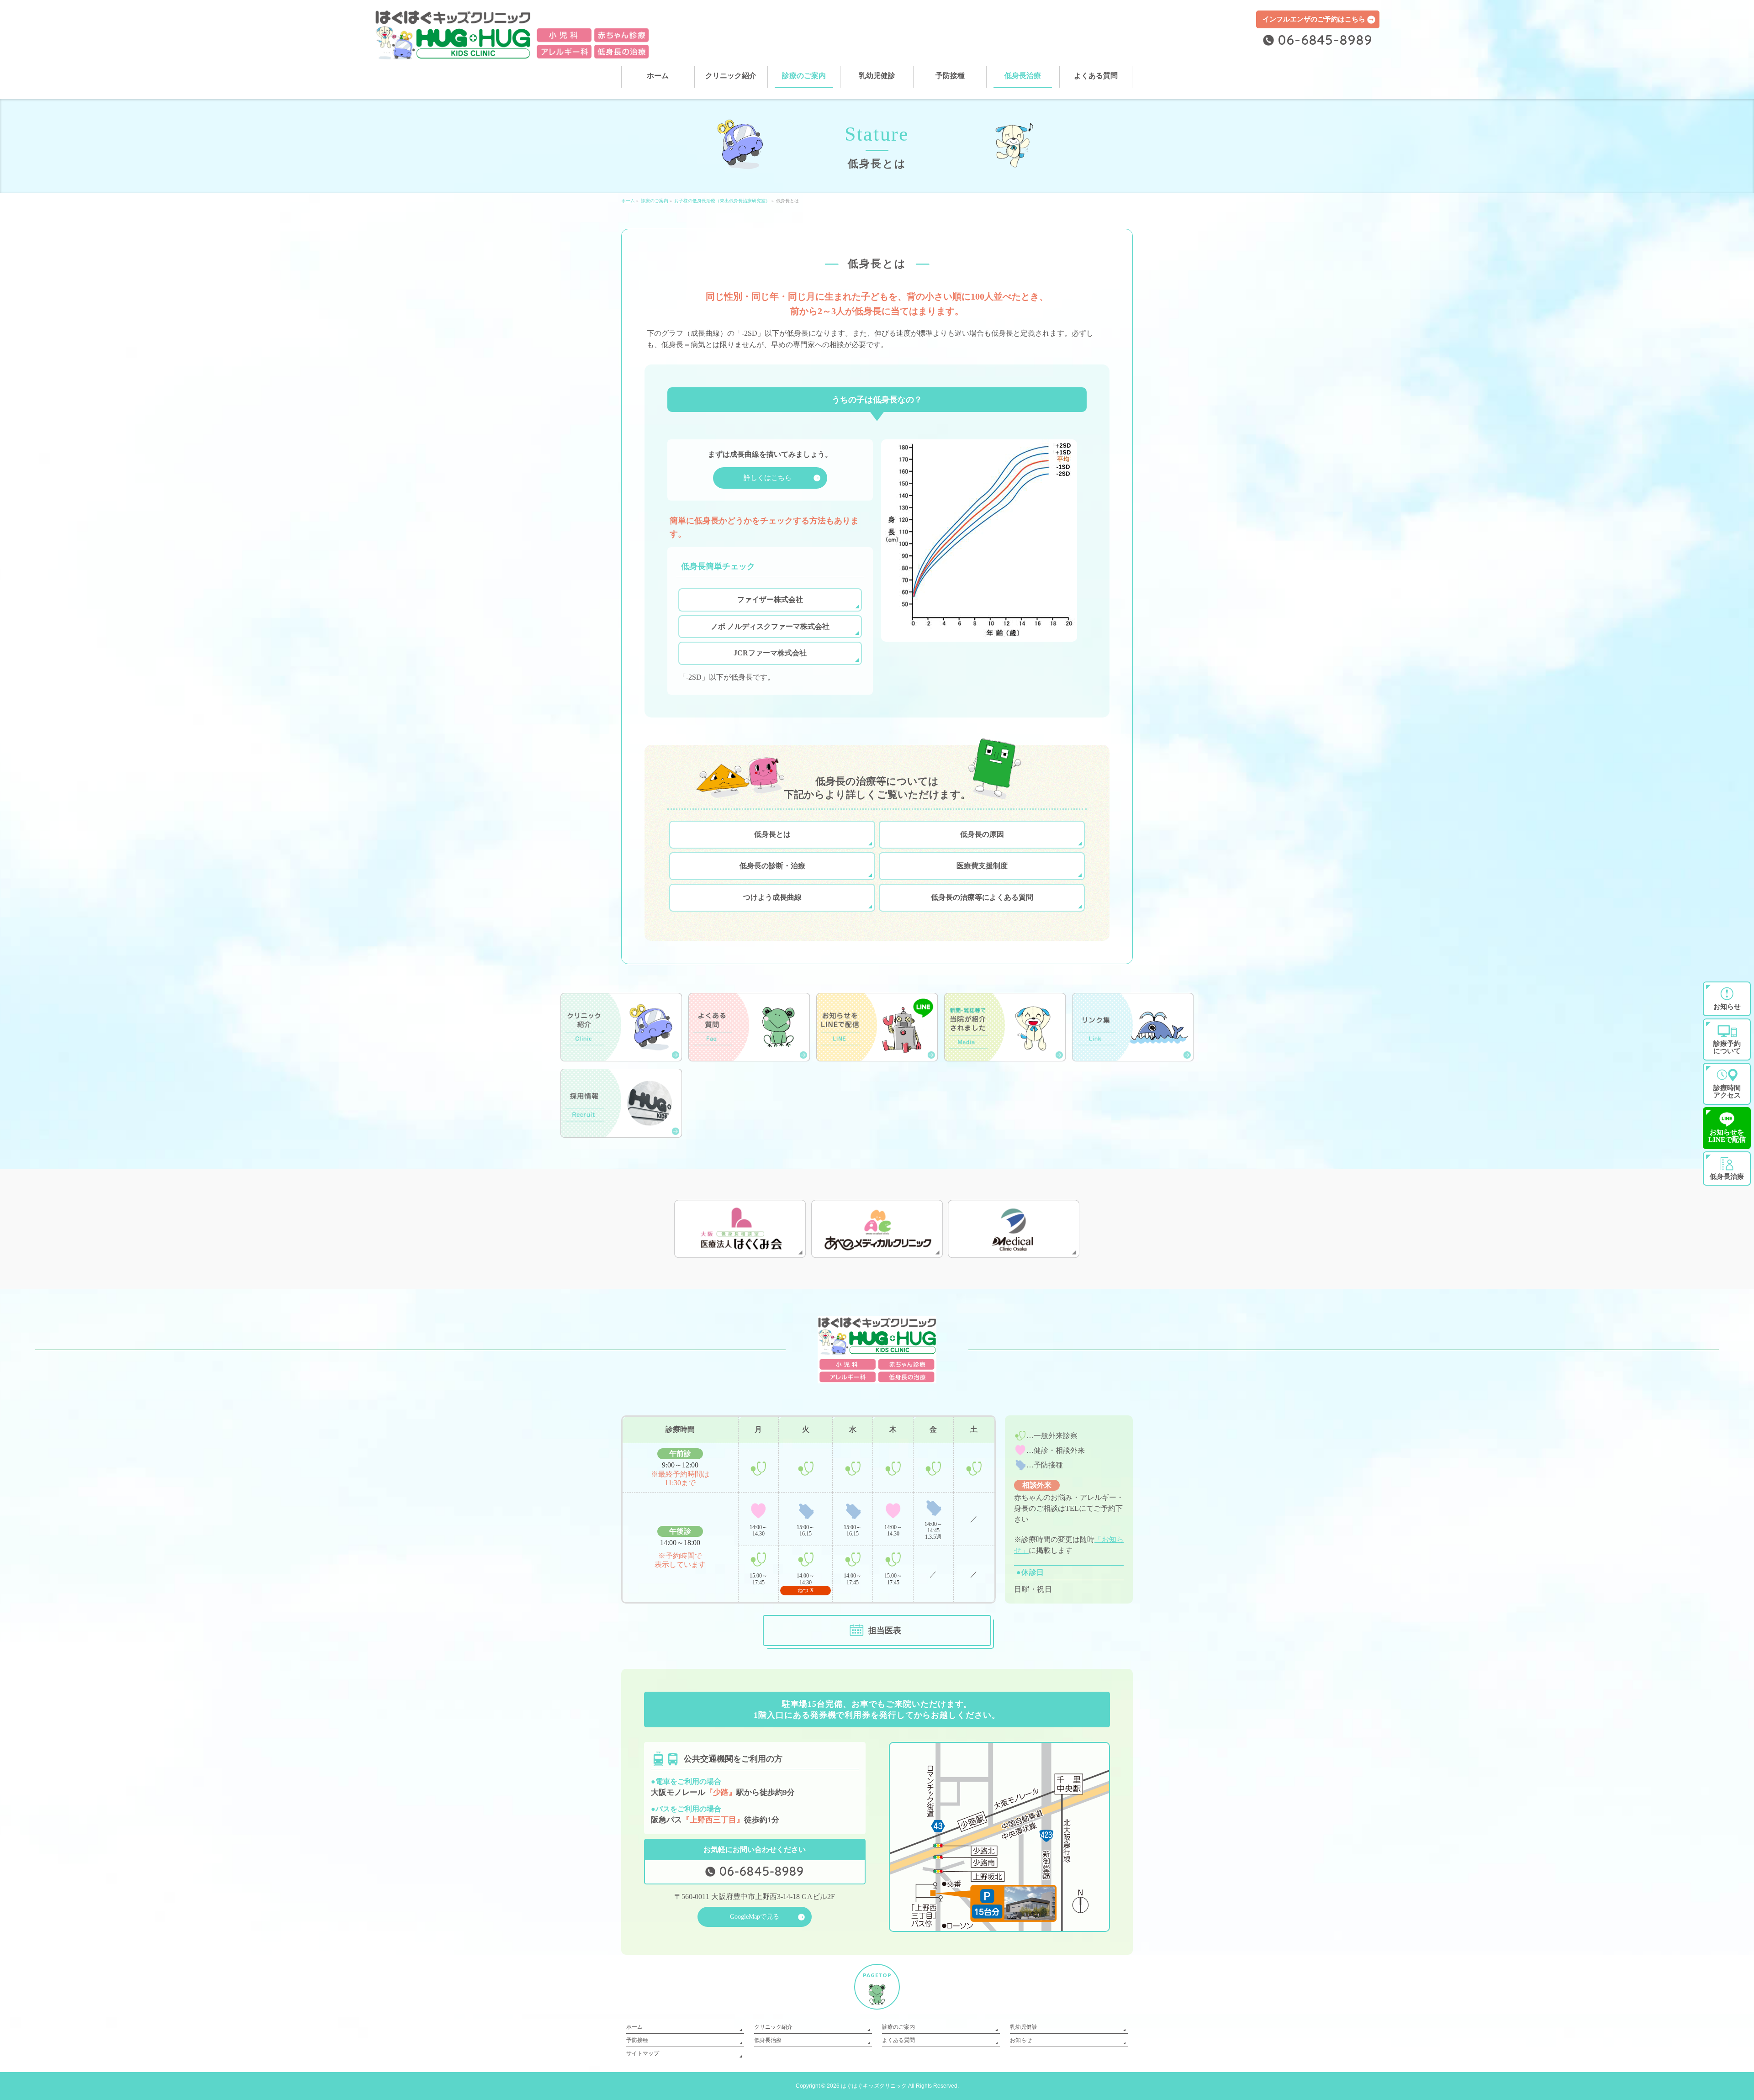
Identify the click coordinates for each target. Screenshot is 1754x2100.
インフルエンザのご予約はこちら (1314, 19)
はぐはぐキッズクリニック (874, 2086)
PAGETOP (877, 1975)
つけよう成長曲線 (772, 897)
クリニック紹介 (773, 2027)
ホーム (634, 2027)
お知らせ (1021, 2040)
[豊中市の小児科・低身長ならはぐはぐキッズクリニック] (513, 49)
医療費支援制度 (982, 866)
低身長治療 (768, 2040)
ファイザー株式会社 (770, 599)
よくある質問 (898, 2040)
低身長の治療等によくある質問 (982, 897)
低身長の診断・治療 (772, 866)
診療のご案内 (898, 2027)
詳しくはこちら (768, 478)
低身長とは (772, 834)
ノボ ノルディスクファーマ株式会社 (770, 626)
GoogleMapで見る (755, 1917)
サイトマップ (643, 2053)
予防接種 (637, 2040)
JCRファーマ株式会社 (770, 653)
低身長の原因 (982, 834)
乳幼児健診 (1024, 2027)
